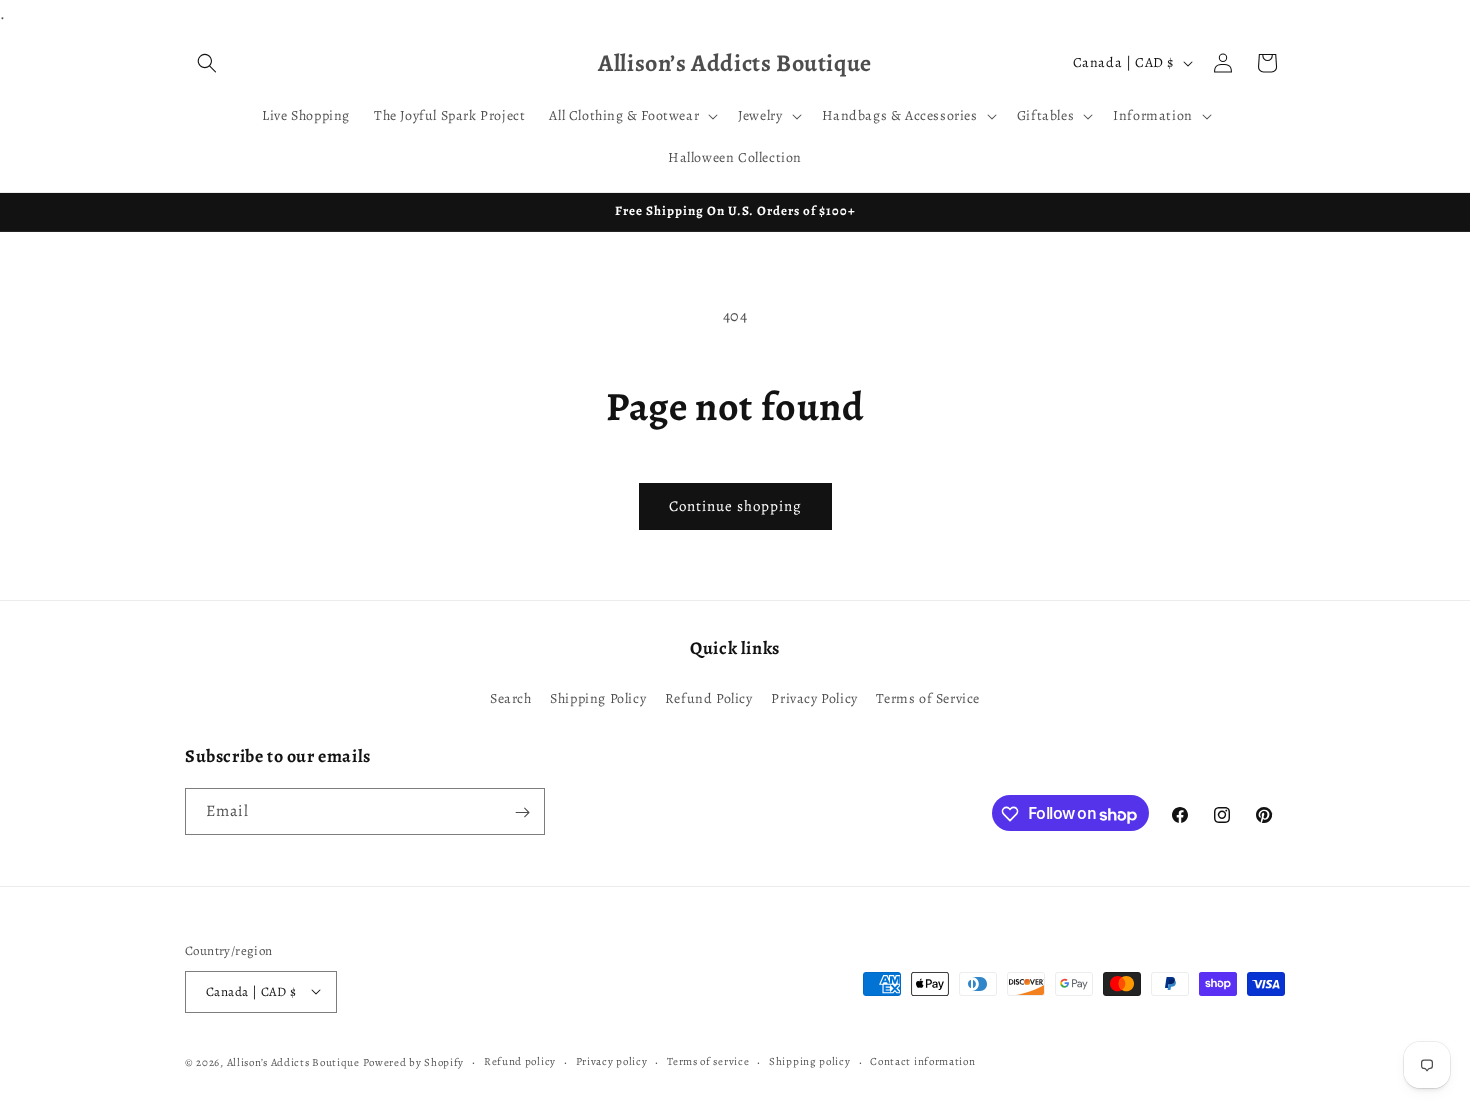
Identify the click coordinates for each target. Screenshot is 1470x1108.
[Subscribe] (522, 812)
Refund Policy (709, 697)
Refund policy (520, 1060)
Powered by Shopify (414, 1061)
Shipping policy (810, 1060)
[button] (207, 63)
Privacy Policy (814, 697)
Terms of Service (928, 697)
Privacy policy (612, 1060)
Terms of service (708, 1060)
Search (511, 697)
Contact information (922, 1060)
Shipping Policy (598, 697)
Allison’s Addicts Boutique (293, 1061)
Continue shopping (735, 506)
